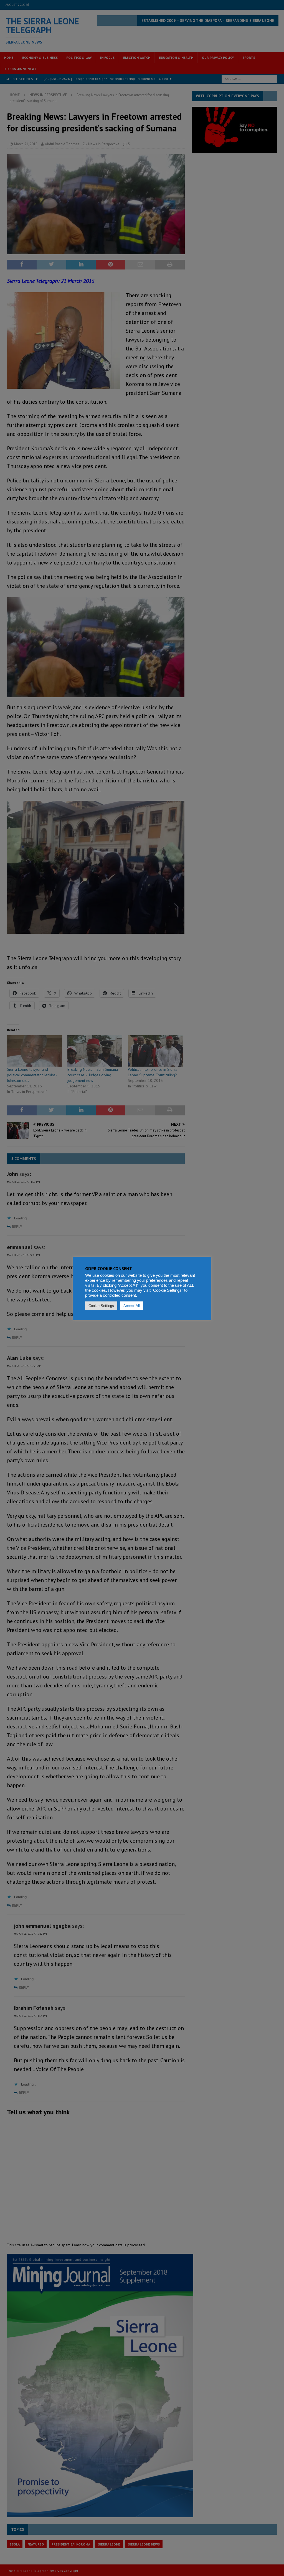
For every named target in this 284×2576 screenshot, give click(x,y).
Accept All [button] (132, 1306)
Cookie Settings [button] (101, 1306)
